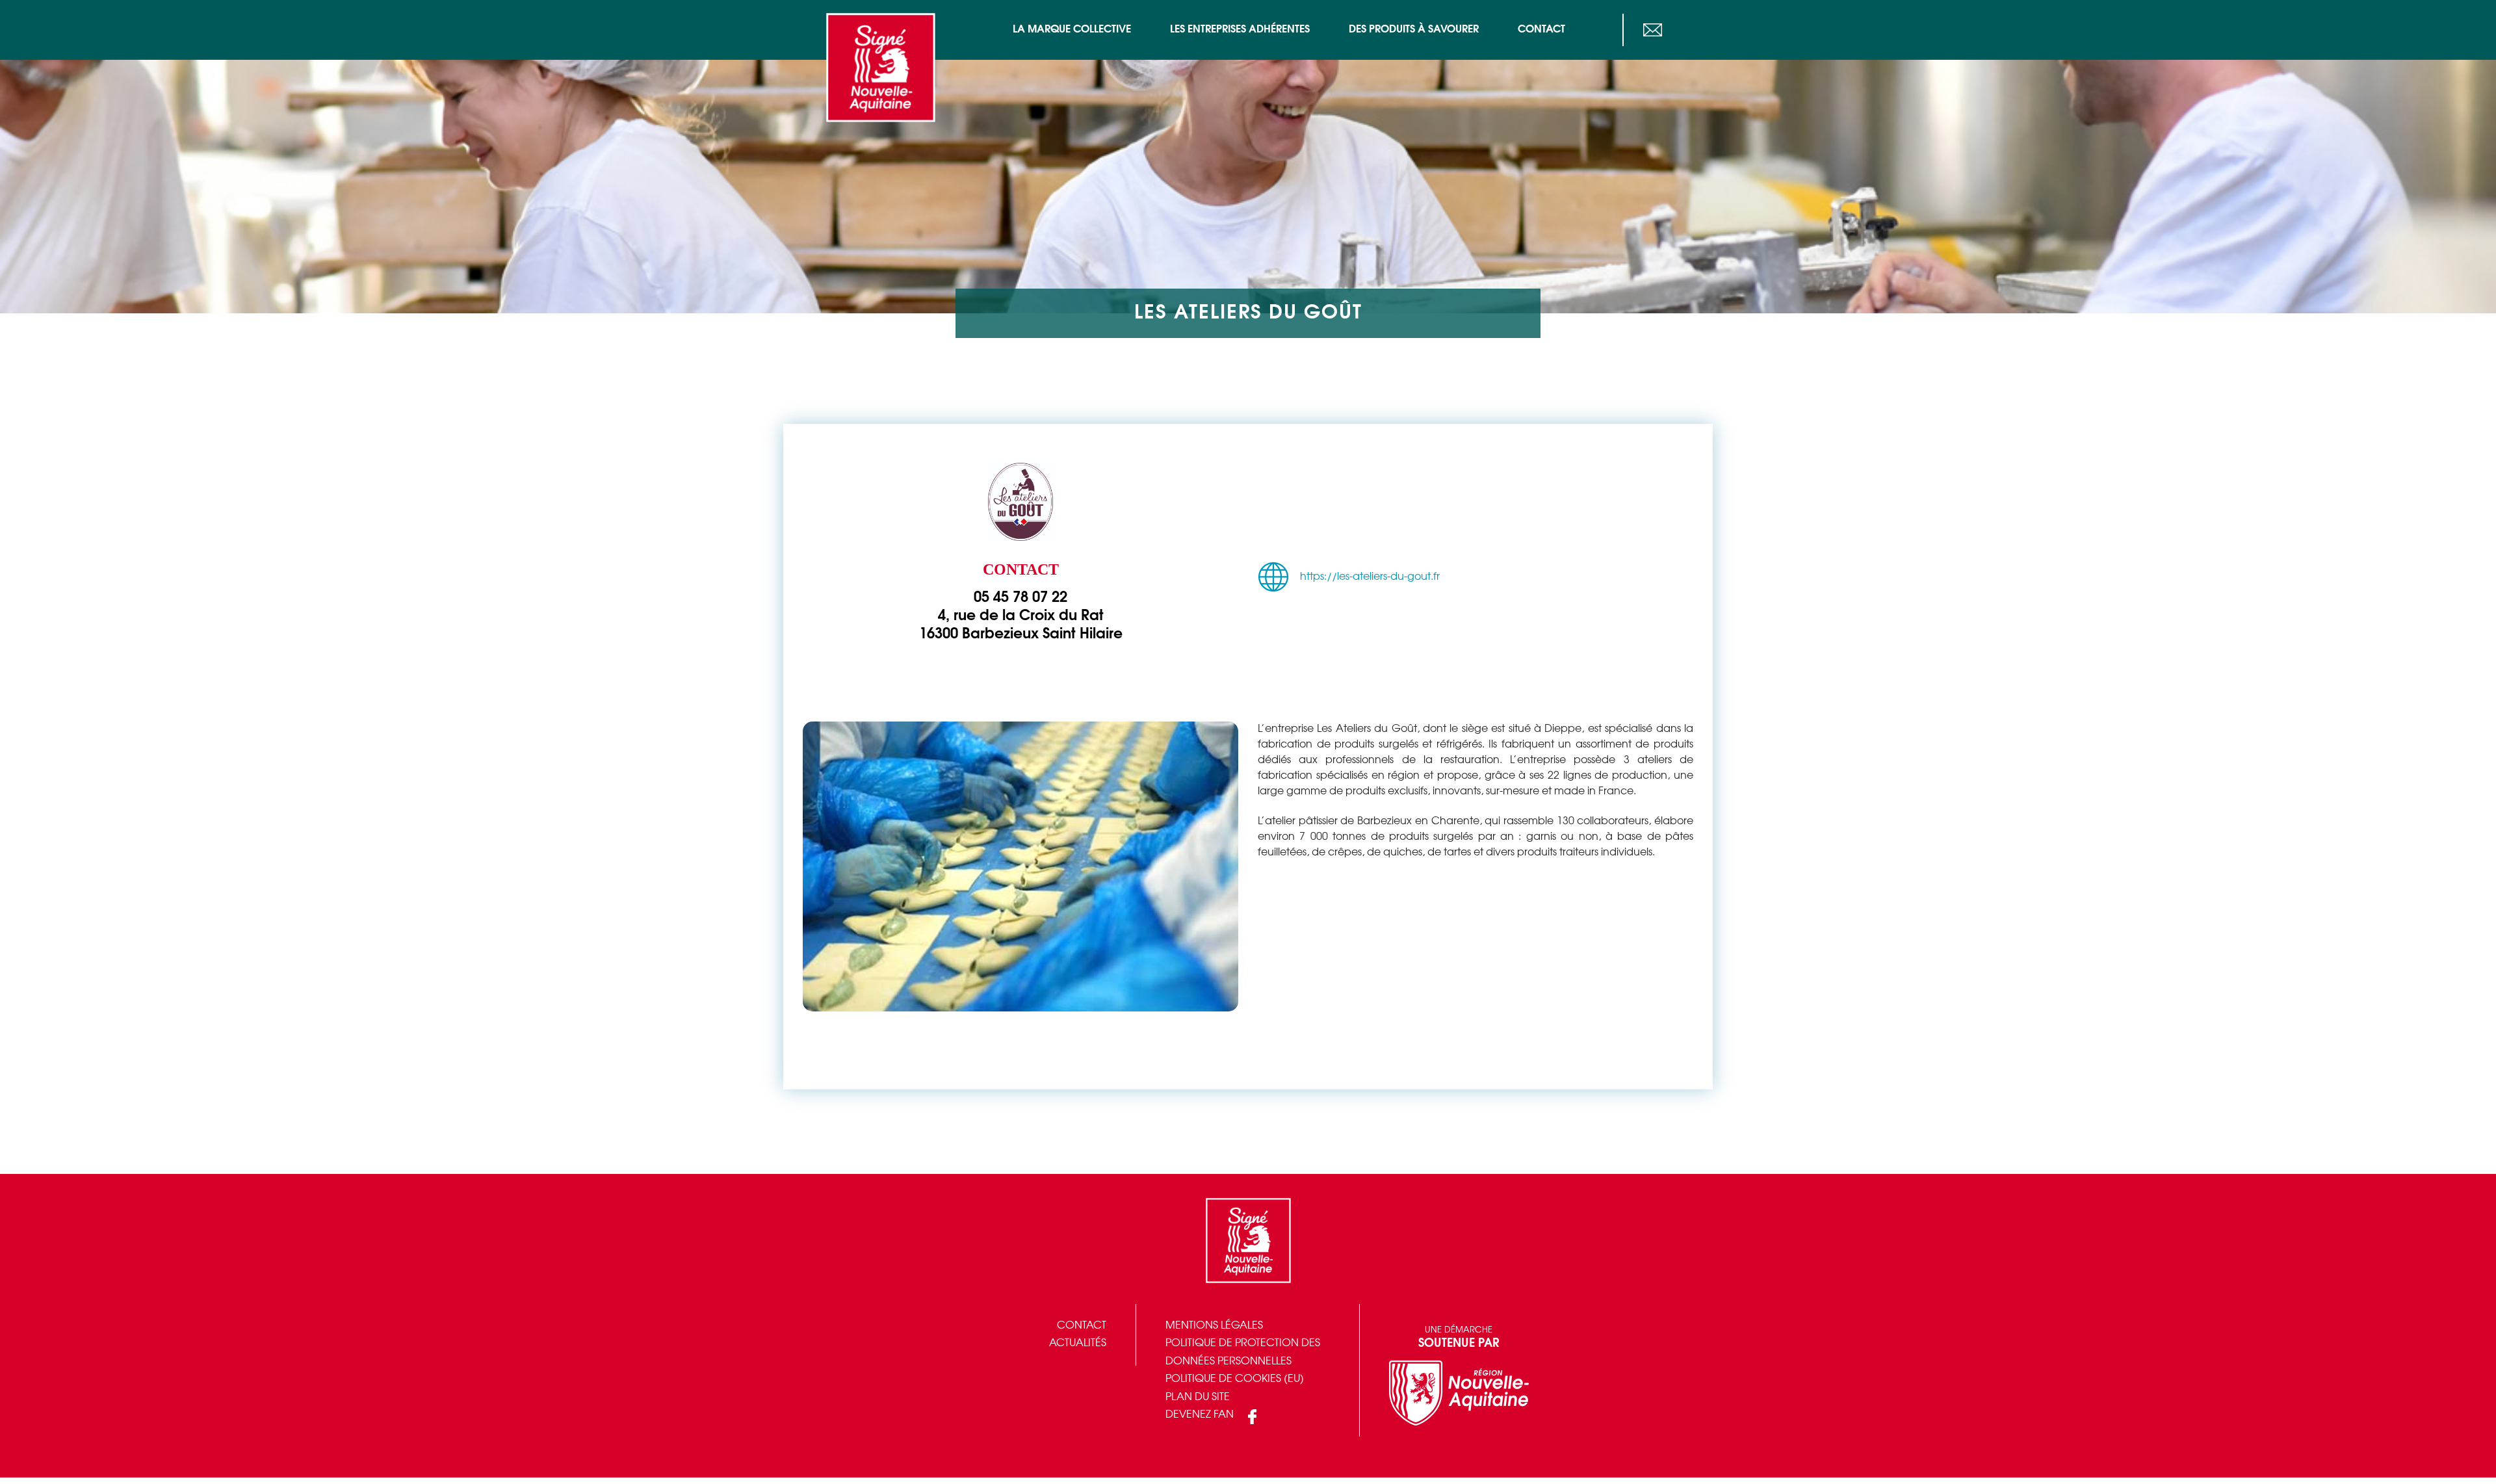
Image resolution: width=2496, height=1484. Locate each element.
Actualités (1078, 1343)
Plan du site (1198, 1397)
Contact (1082, 1326)
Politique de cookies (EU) (1235, 1379)
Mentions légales (1214, 1326)
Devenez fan (1200, 1415)
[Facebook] (1675, 30)
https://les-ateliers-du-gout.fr (1370, 577)
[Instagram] (1700, 30)
